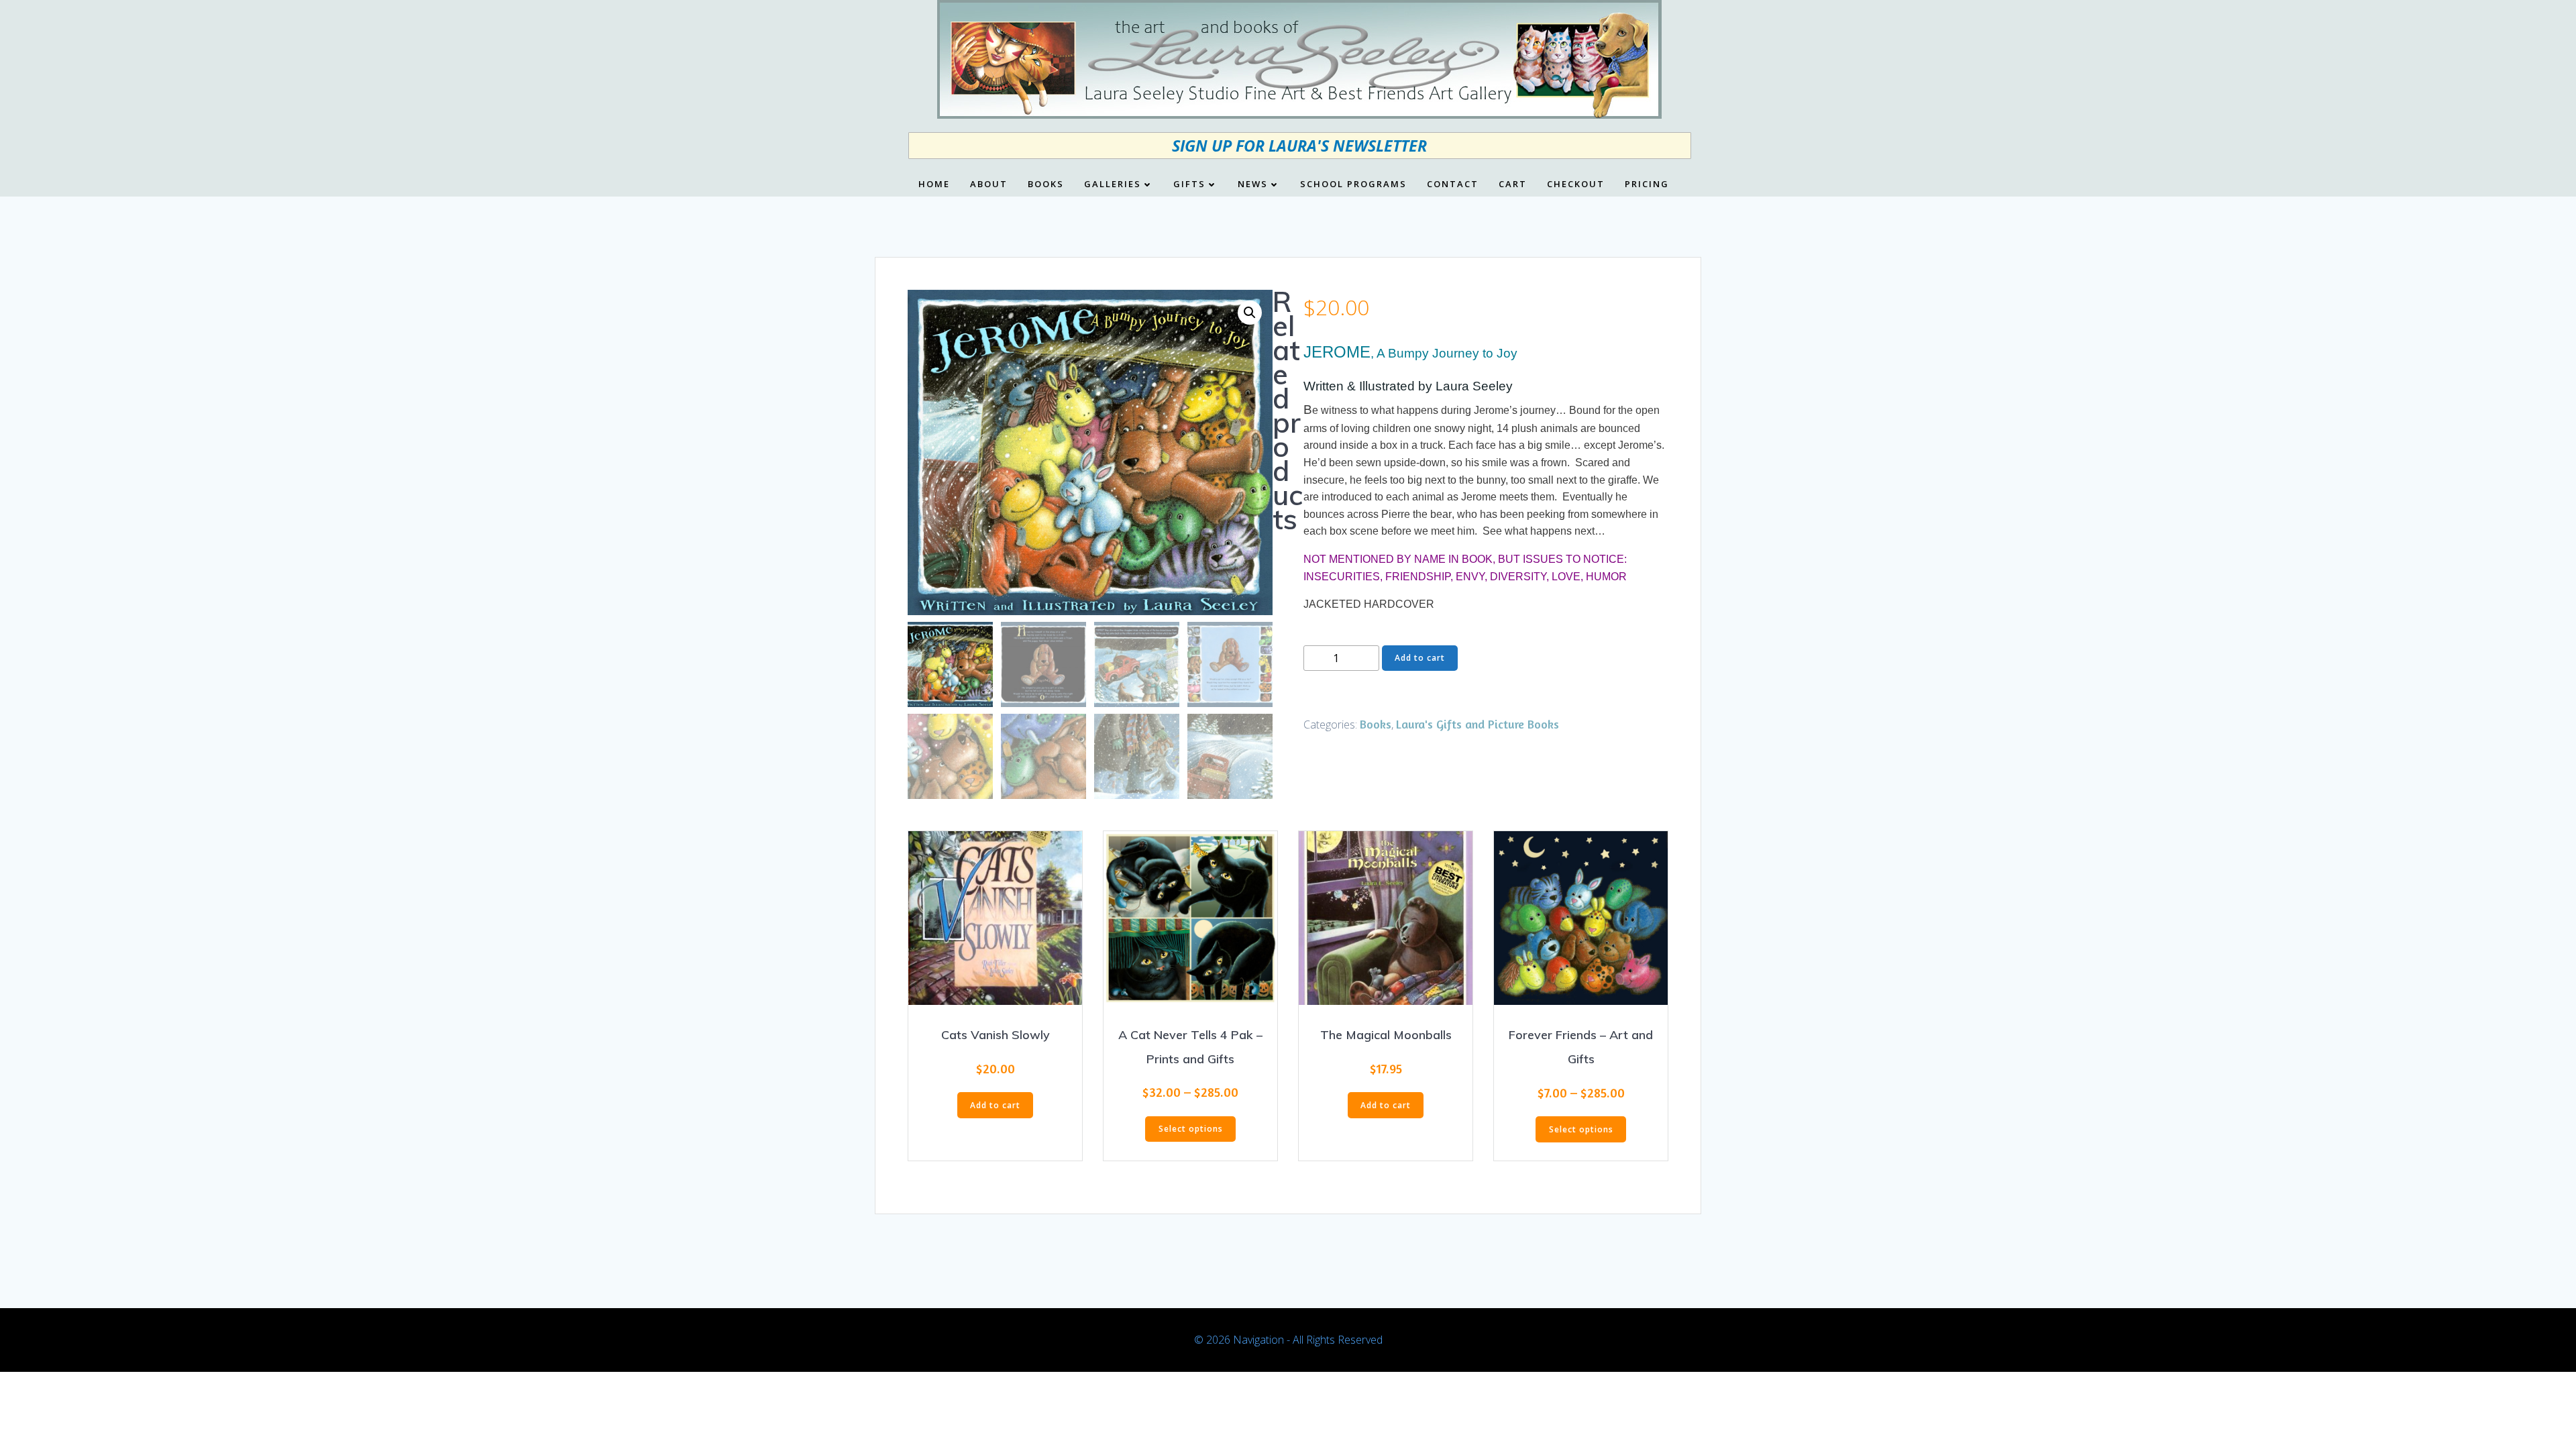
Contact (1453, 184)
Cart (1513, 184)
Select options (1191, 1129)
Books (1046, 184)
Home (934, 184)
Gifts (1189, 184)
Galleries (1113, 184)
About (989, 184)
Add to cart (1420, 658)
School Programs (1353, 184)
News (1253, 184)
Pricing (1647, 184)
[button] (1250, 313)
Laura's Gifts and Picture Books (1478, 724)
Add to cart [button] (995, 1105)
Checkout (1576, 184)
